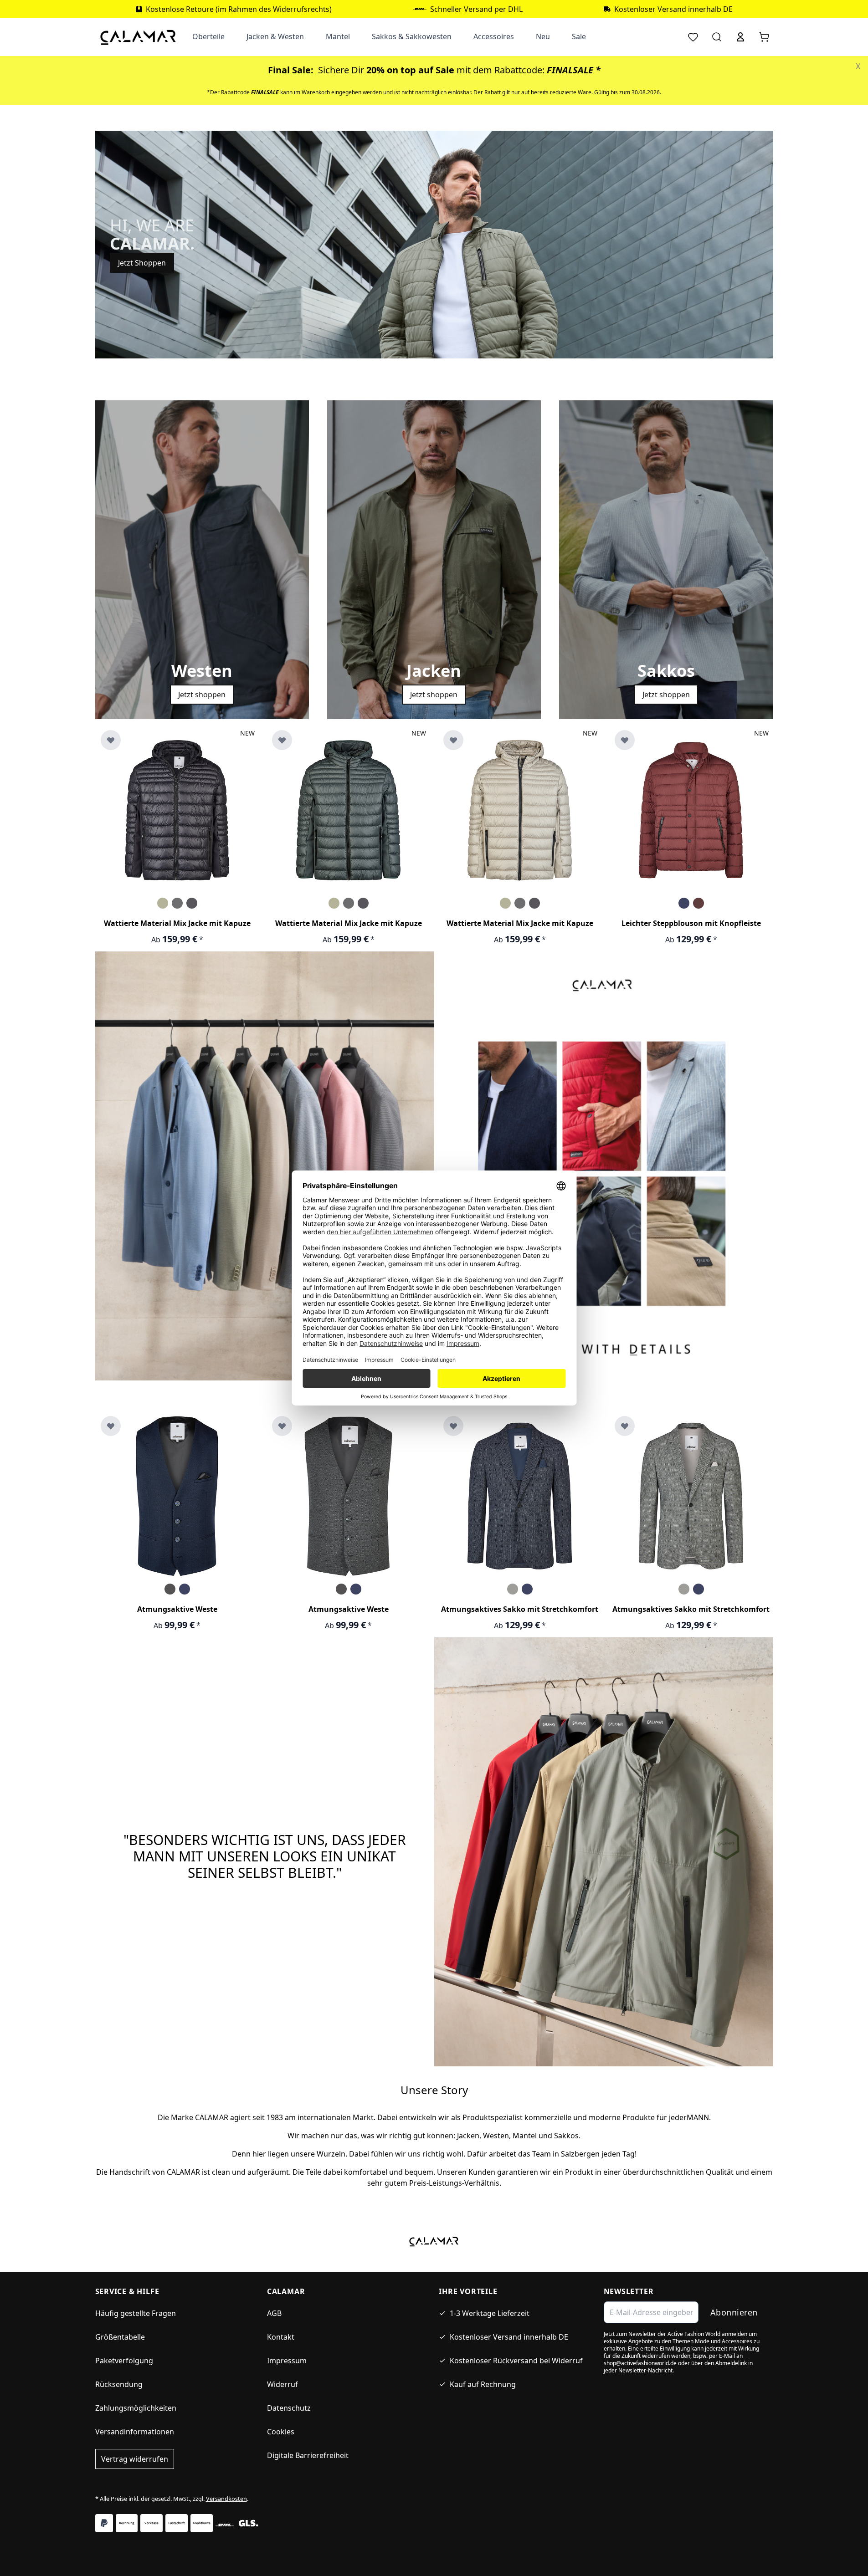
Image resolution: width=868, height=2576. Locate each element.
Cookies (281, 2432)
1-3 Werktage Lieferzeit (490, 2313)
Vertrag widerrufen (135, 2459)
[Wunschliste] (693, 37)
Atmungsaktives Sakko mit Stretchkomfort (520, 1609)
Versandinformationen (135, 2432)
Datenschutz (289, 2408)
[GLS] (248, 2523)
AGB (274, 2313)
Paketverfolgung (124, 2361)
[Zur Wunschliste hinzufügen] (111, 740)
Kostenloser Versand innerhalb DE (509, 2337)
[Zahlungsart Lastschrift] (177, 2523)
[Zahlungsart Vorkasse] (152, 2523)
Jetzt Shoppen (142, 263)
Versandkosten (226, 2499)
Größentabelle (120, 2337)
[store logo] (138, 37)
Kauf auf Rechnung (483, 2384)
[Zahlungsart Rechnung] (127, 2523)
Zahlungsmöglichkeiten (136, 2408)
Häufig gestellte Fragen (136, 2313)
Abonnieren (734, 2312)
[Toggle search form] (717, 37)
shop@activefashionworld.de (640, 2363)
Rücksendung (119, 2384)
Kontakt (281, 2337)
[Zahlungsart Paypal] (104, 2523)
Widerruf (282, 2384)
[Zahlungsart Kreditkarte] (202, 2523)
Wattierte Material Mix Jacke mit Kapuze (177, 923)
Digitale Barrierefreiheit (308, 2455)
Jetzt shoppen (202, 695)
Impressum (287, 2361)
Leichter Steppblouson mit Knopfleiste (691, 923)
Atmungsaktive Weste (177, 1609)
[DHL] (225, 2525)
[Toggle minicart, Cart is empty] (764, 37)
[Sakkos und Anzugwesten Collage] (604, 1177)
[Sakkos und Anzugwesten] (265, 1165)
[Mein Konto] (740, 37)
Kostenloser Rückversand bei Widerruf (516, 2361)
